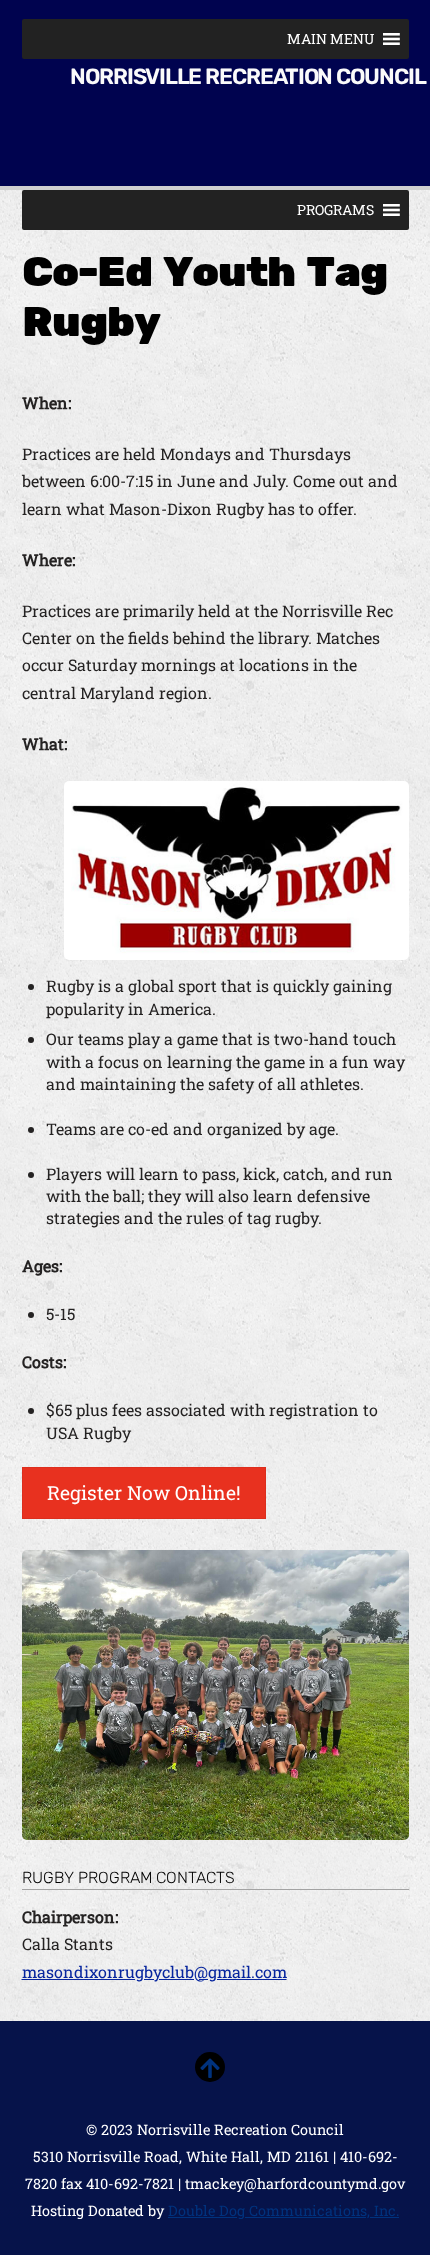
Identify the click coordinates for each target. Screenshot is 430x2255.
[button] (330, 39)
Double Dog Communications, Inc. (283, 2210)
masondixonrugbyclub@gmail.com (154, 1971)
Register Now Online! (144, 1492)
